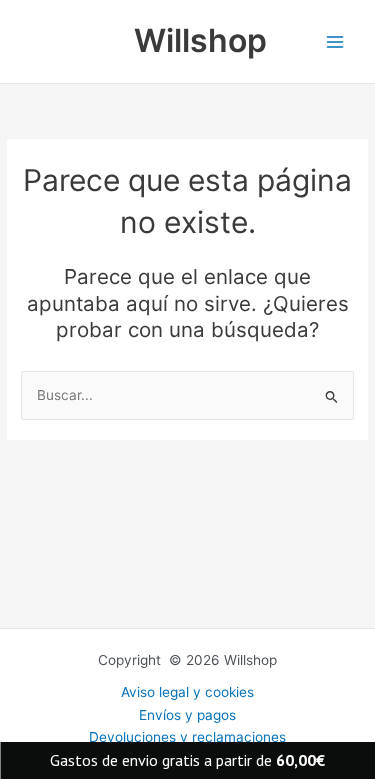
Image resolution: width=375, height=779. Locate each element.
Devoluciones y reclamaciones (187, 737)
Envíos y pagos (187, 715)
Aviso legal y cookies (187, 692)
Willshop (200, 40)
